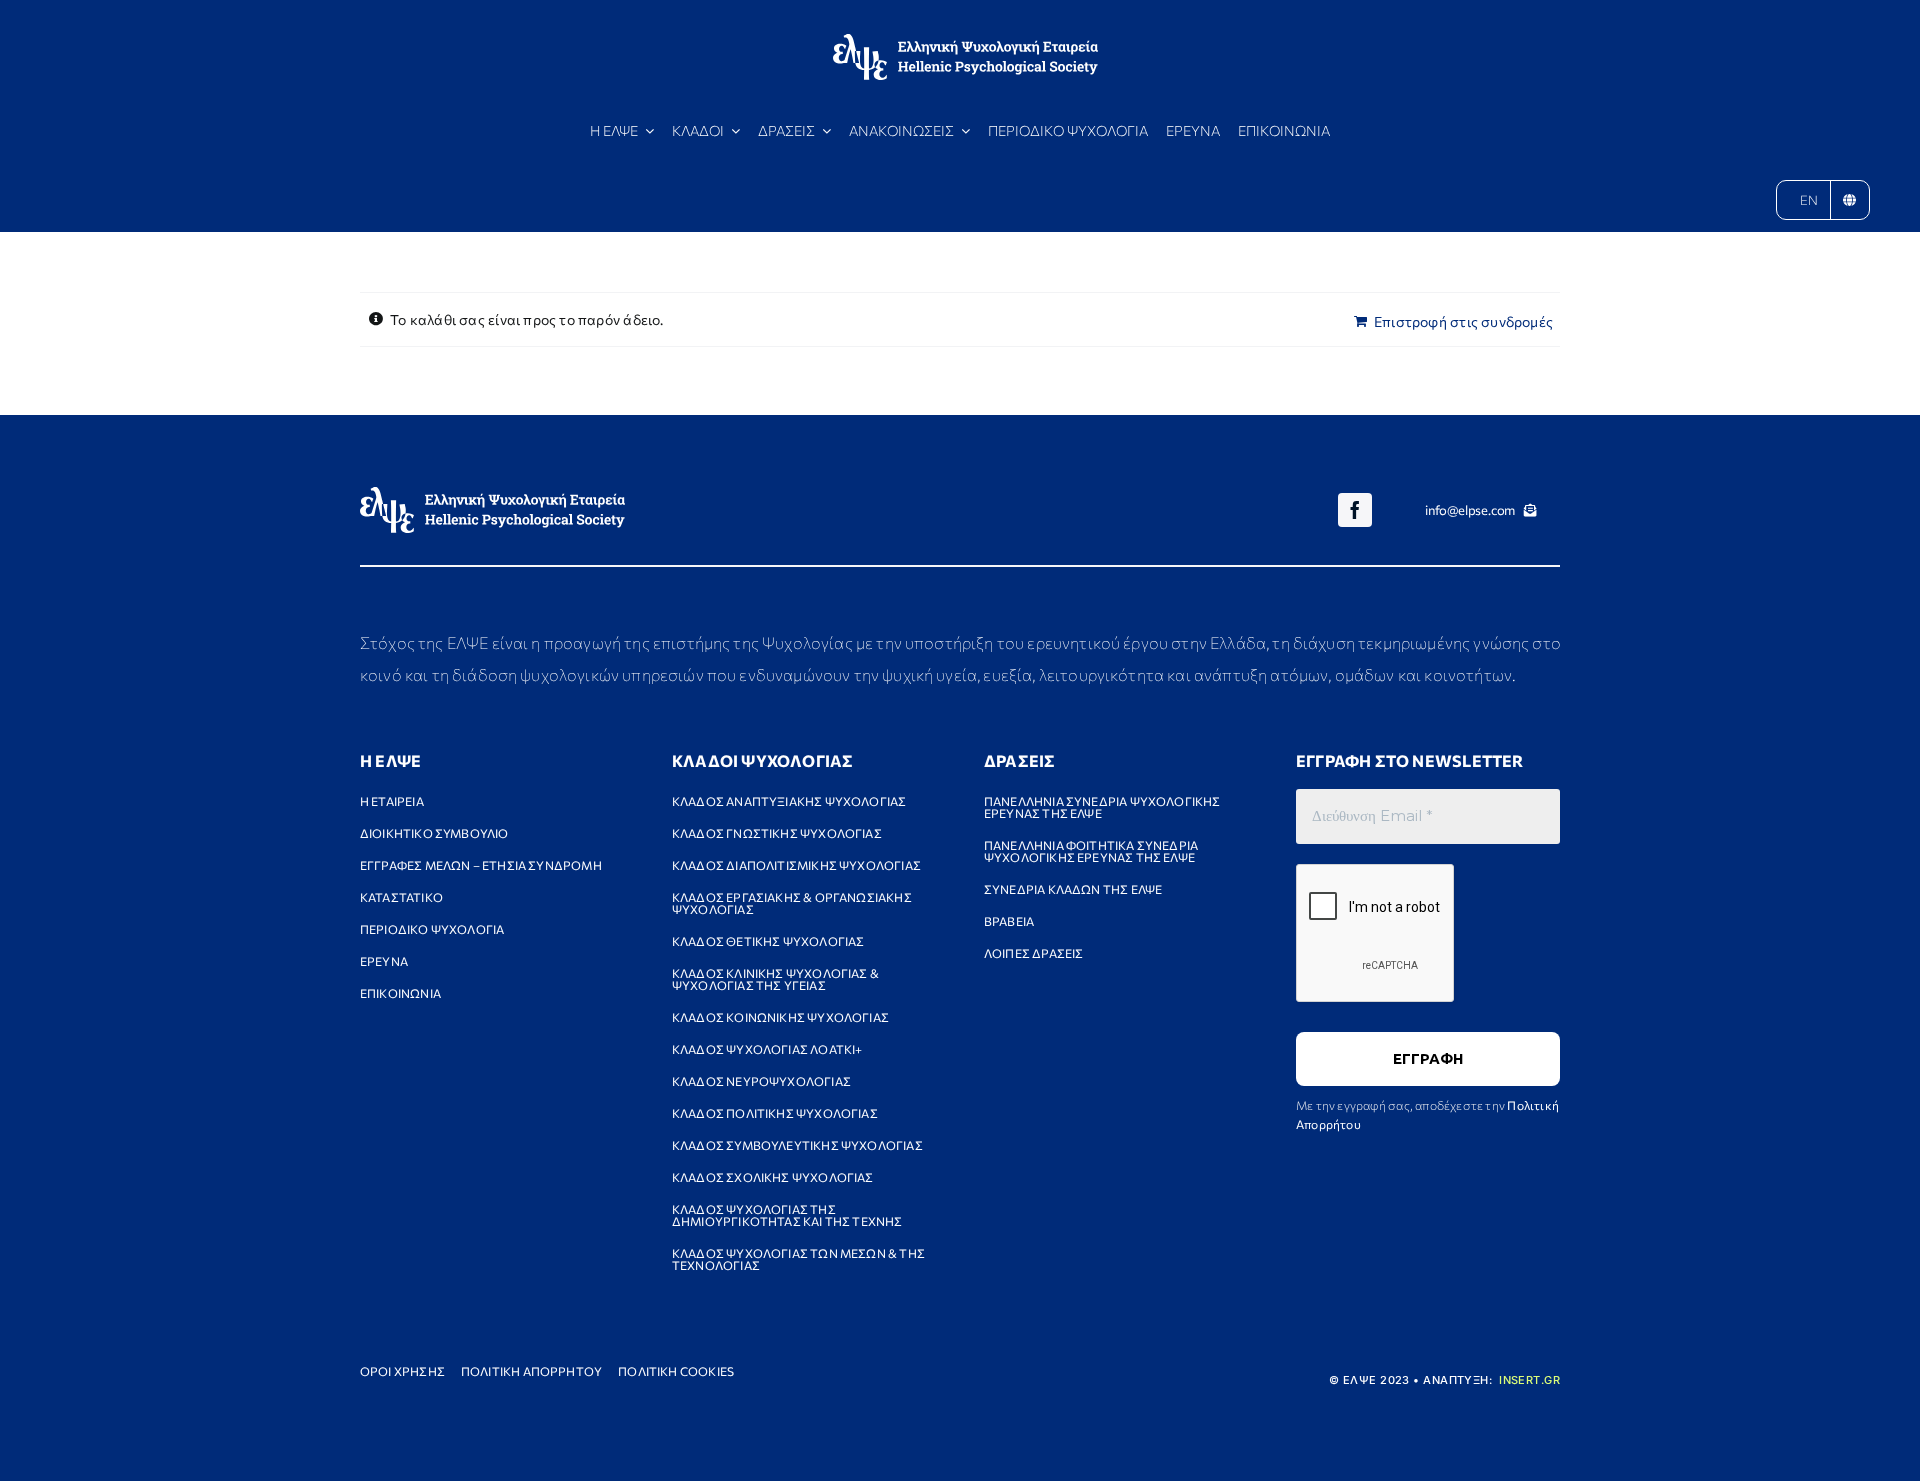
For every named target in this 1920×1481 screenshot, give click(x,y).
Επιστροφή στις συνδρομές (1463, 321)
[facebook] (1355, 510)
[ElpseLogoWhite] (965, 40)
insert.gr (1529, 1380)
